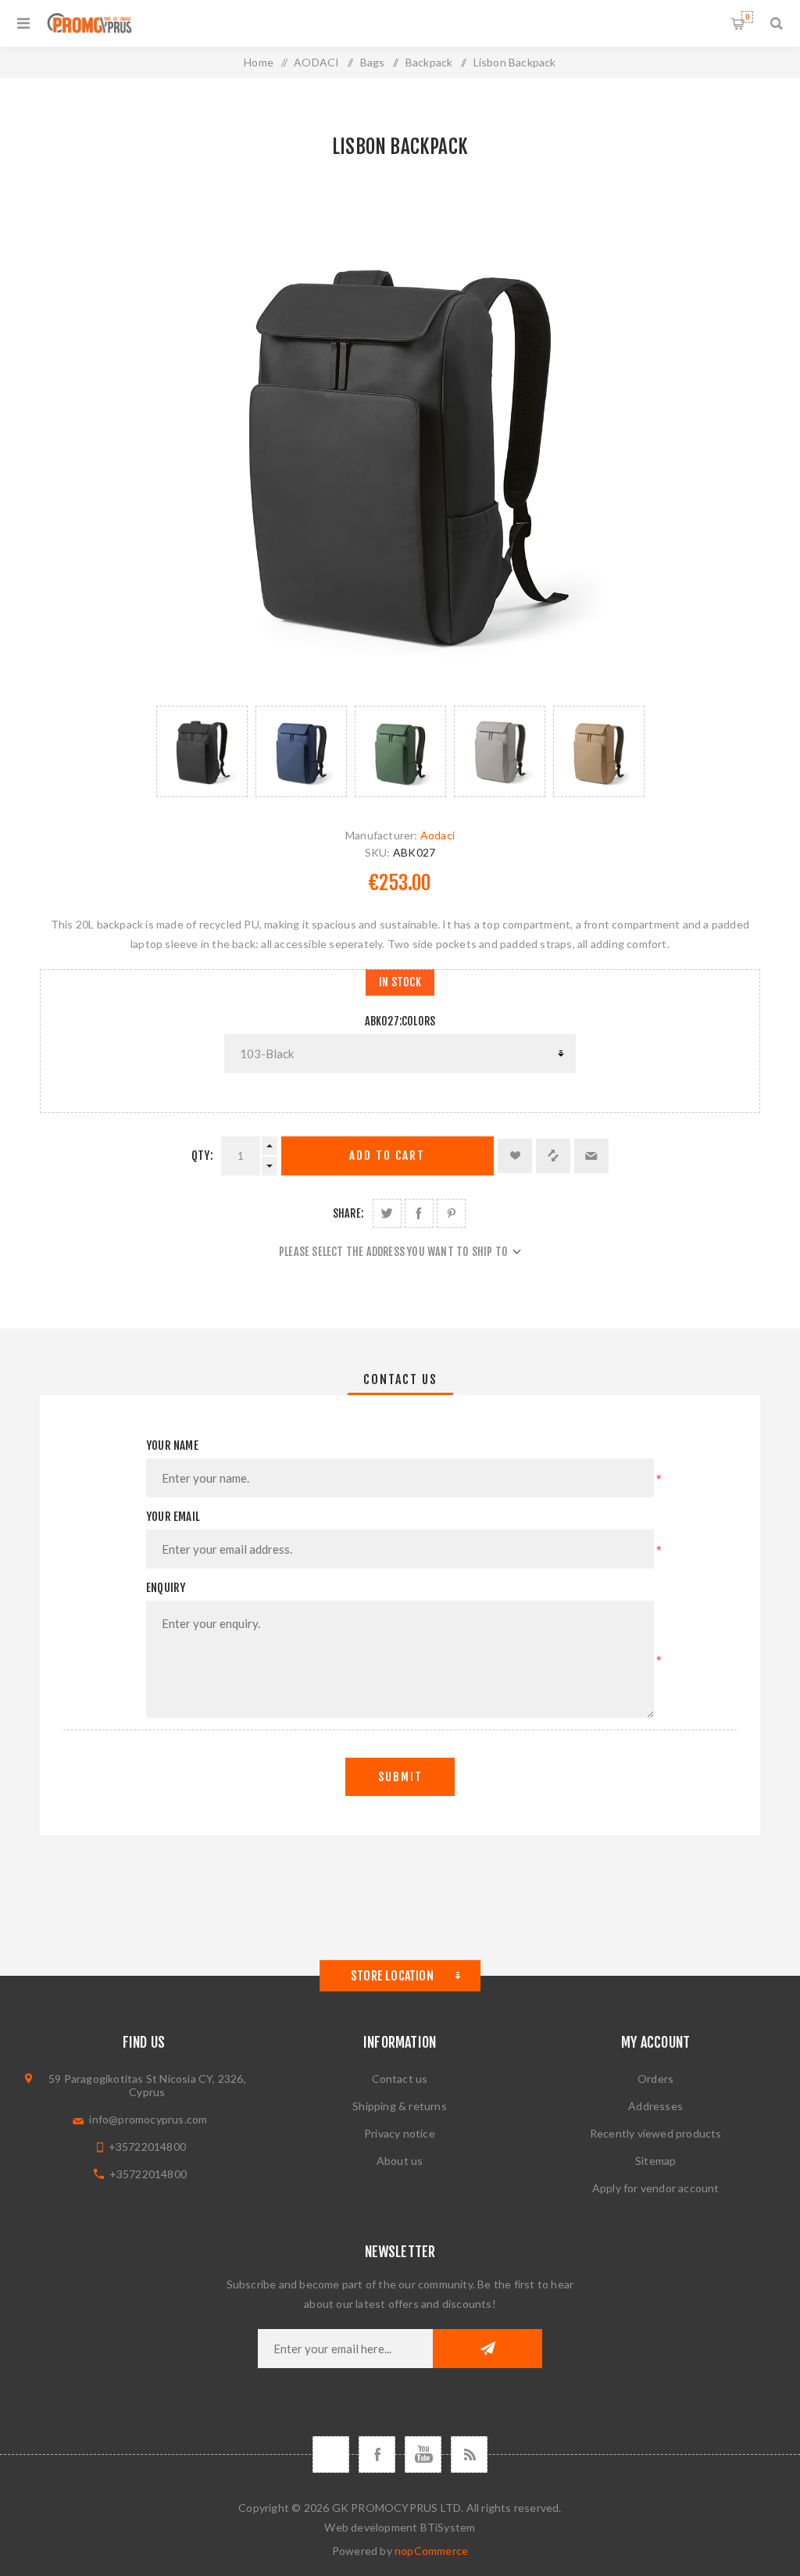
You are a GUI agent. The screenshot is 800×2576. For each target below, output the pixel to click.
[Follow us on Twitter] (331, 2454)
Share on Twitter (387, 1213)
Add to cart (387, 1156)
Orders (655, 2079)
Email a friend (591, 1156)
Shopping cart (747, 17)
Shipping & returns (400, 2106)
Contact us (400, 2079)
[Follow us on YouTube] (423, 2454)
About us (400, 2161)
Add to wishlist (515, 1156)
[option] (202, 751)
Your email (173, 1517)
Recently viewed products (656, 2133)
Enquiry (166, 1588)
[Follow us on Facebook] (377, 2454)
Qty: (202, 1156)
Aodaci (437, 835)
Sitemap (655, 2161)
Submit (400, 1777)
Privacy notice (400, 2133)
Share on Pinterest (451, 1213)
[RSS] (469, 2454)
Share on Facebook (419, 1213)
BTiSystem (448, 2527)
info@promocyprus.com (148, 2119)
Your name (172, 1445)
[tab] (400, 1379)
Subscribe (487, 2349)
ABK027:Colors (400, 1021)
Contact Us (400, 1379)
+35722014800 (147, 2147)
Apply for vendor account (656, 2188)
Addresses (655, 2106)
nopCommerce (431, 2551)
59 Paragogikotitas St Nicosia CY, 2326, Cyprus (147, 2085)
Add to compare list (553, 1156)
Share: (348, 1213)
